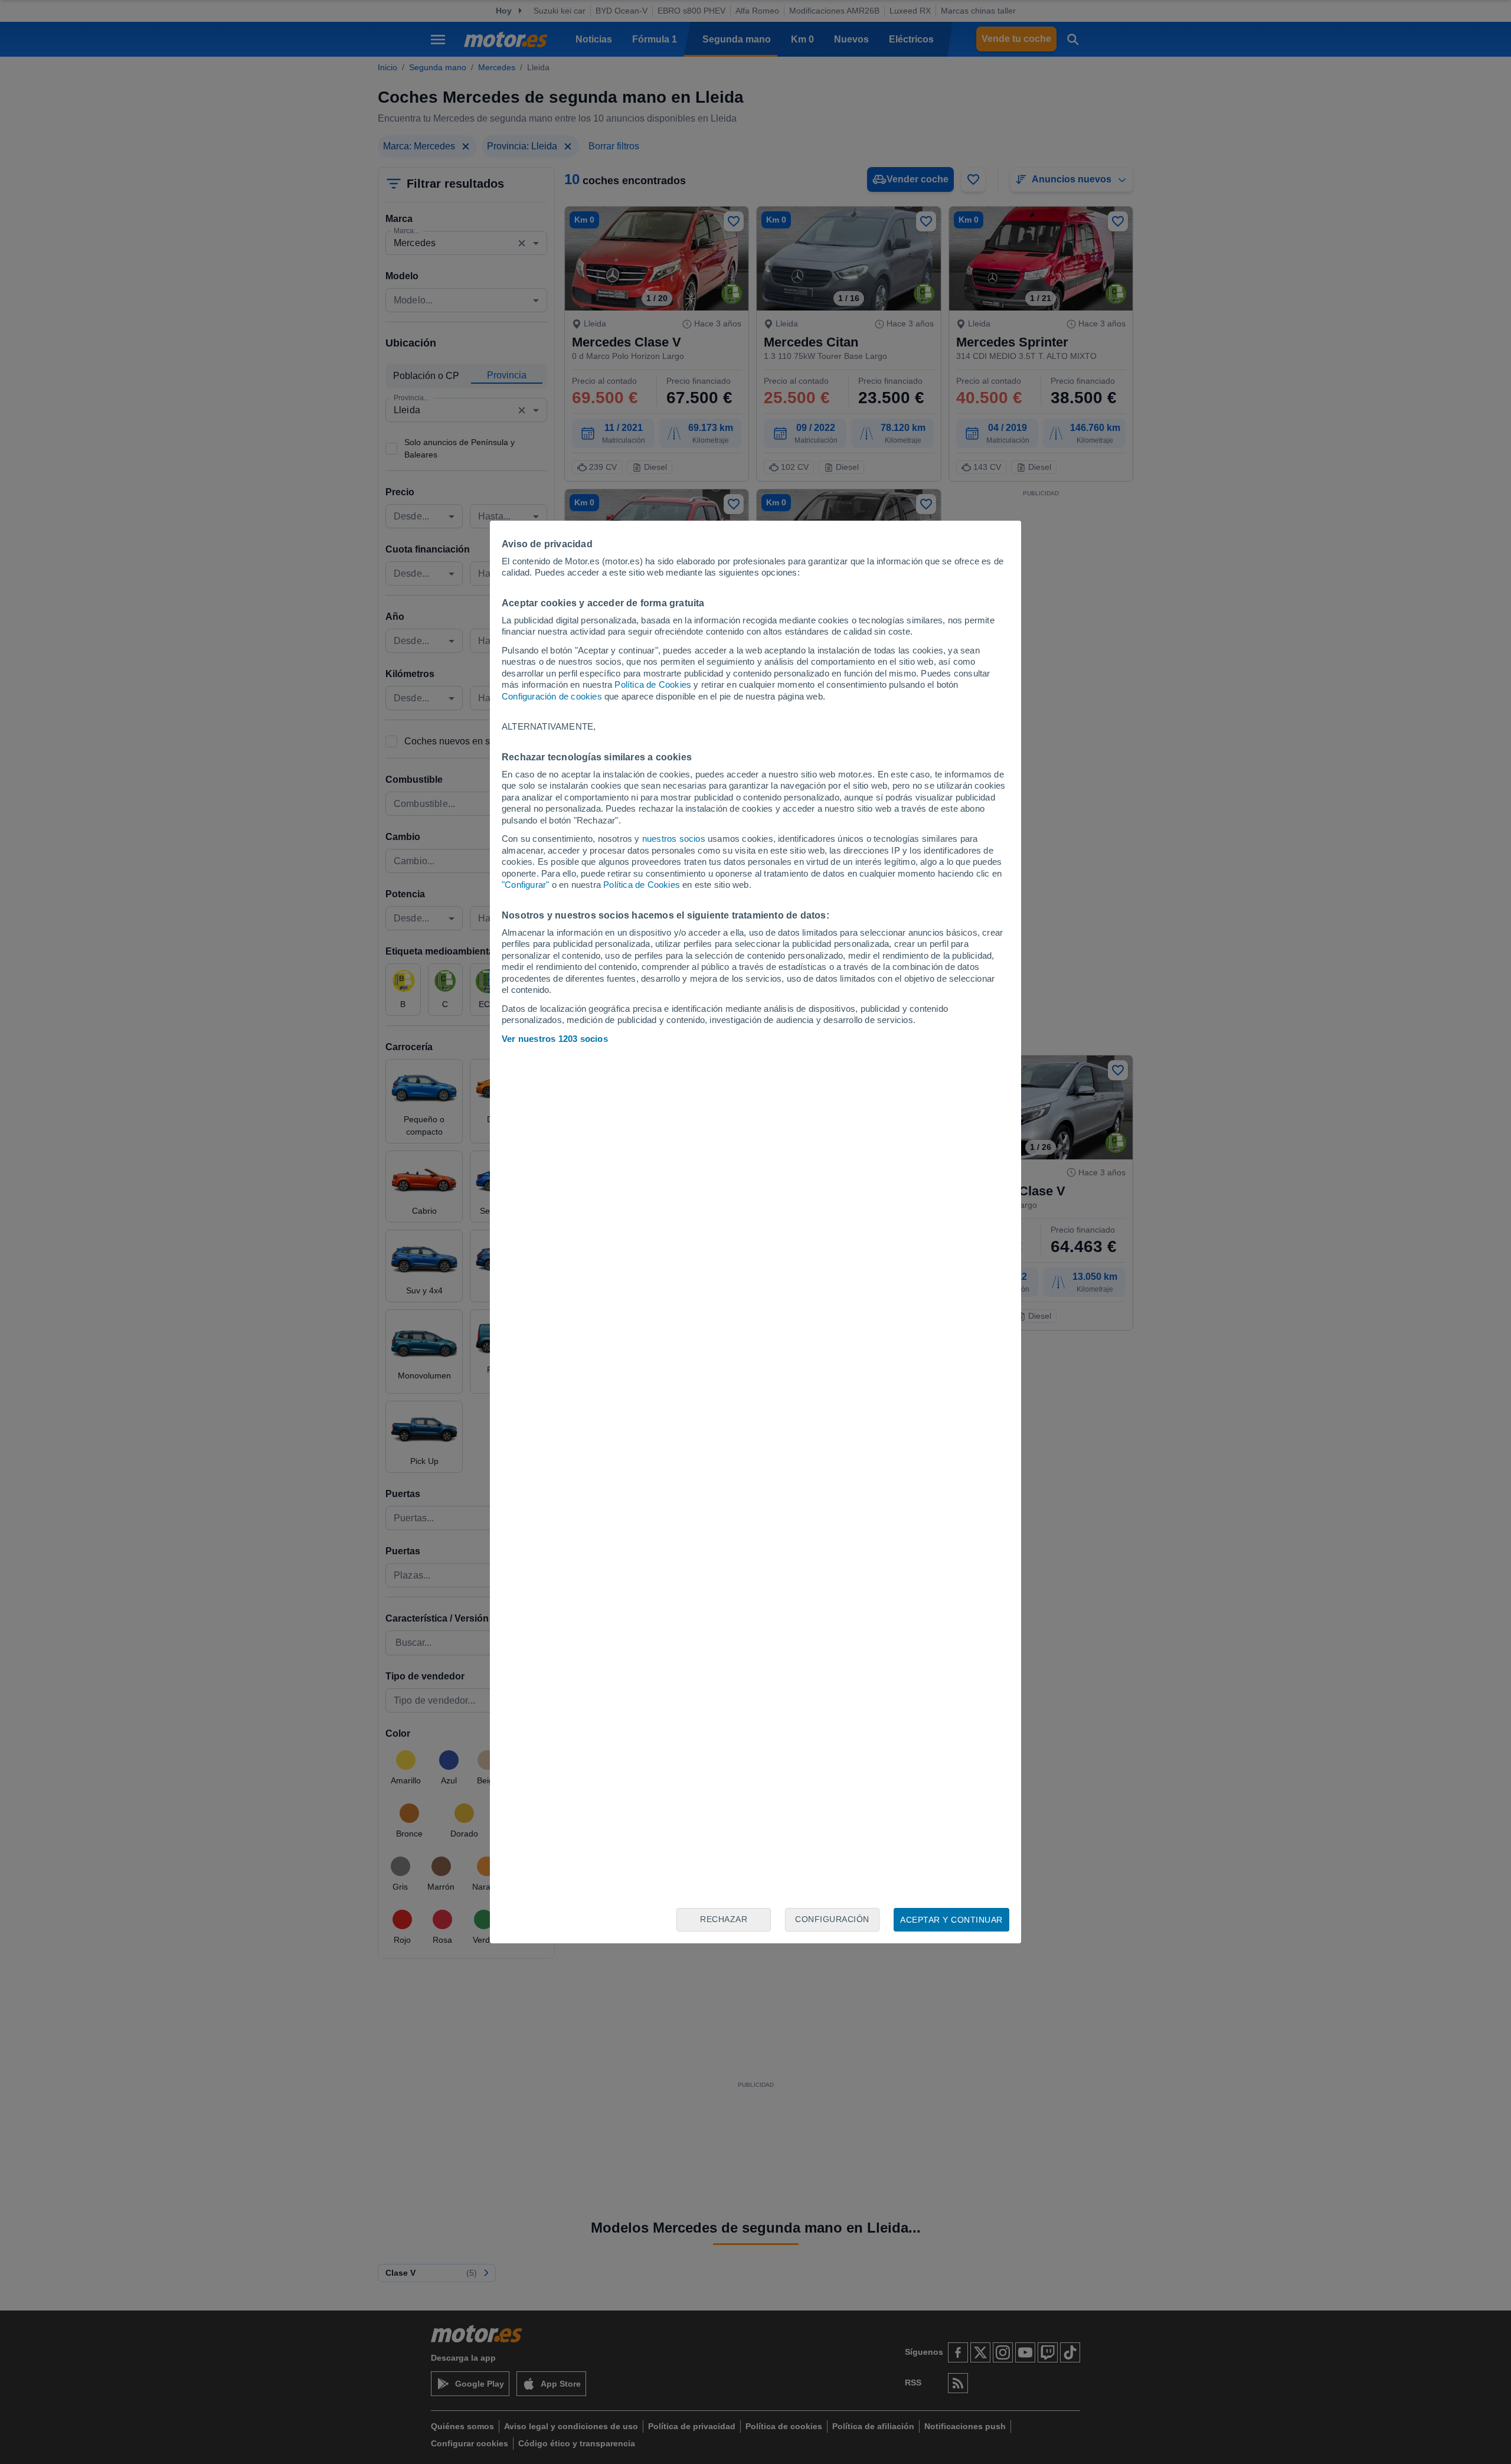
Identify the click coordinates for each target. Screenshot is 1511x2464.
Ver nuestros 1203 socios (555, 1039)
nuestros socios (674, 839)
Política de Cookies (653, 684)
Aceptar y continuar (951, 1920)
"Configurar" (525, 885)
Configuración (832, 1919)
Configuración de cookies (552, 696)
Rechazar (724, 1919)
